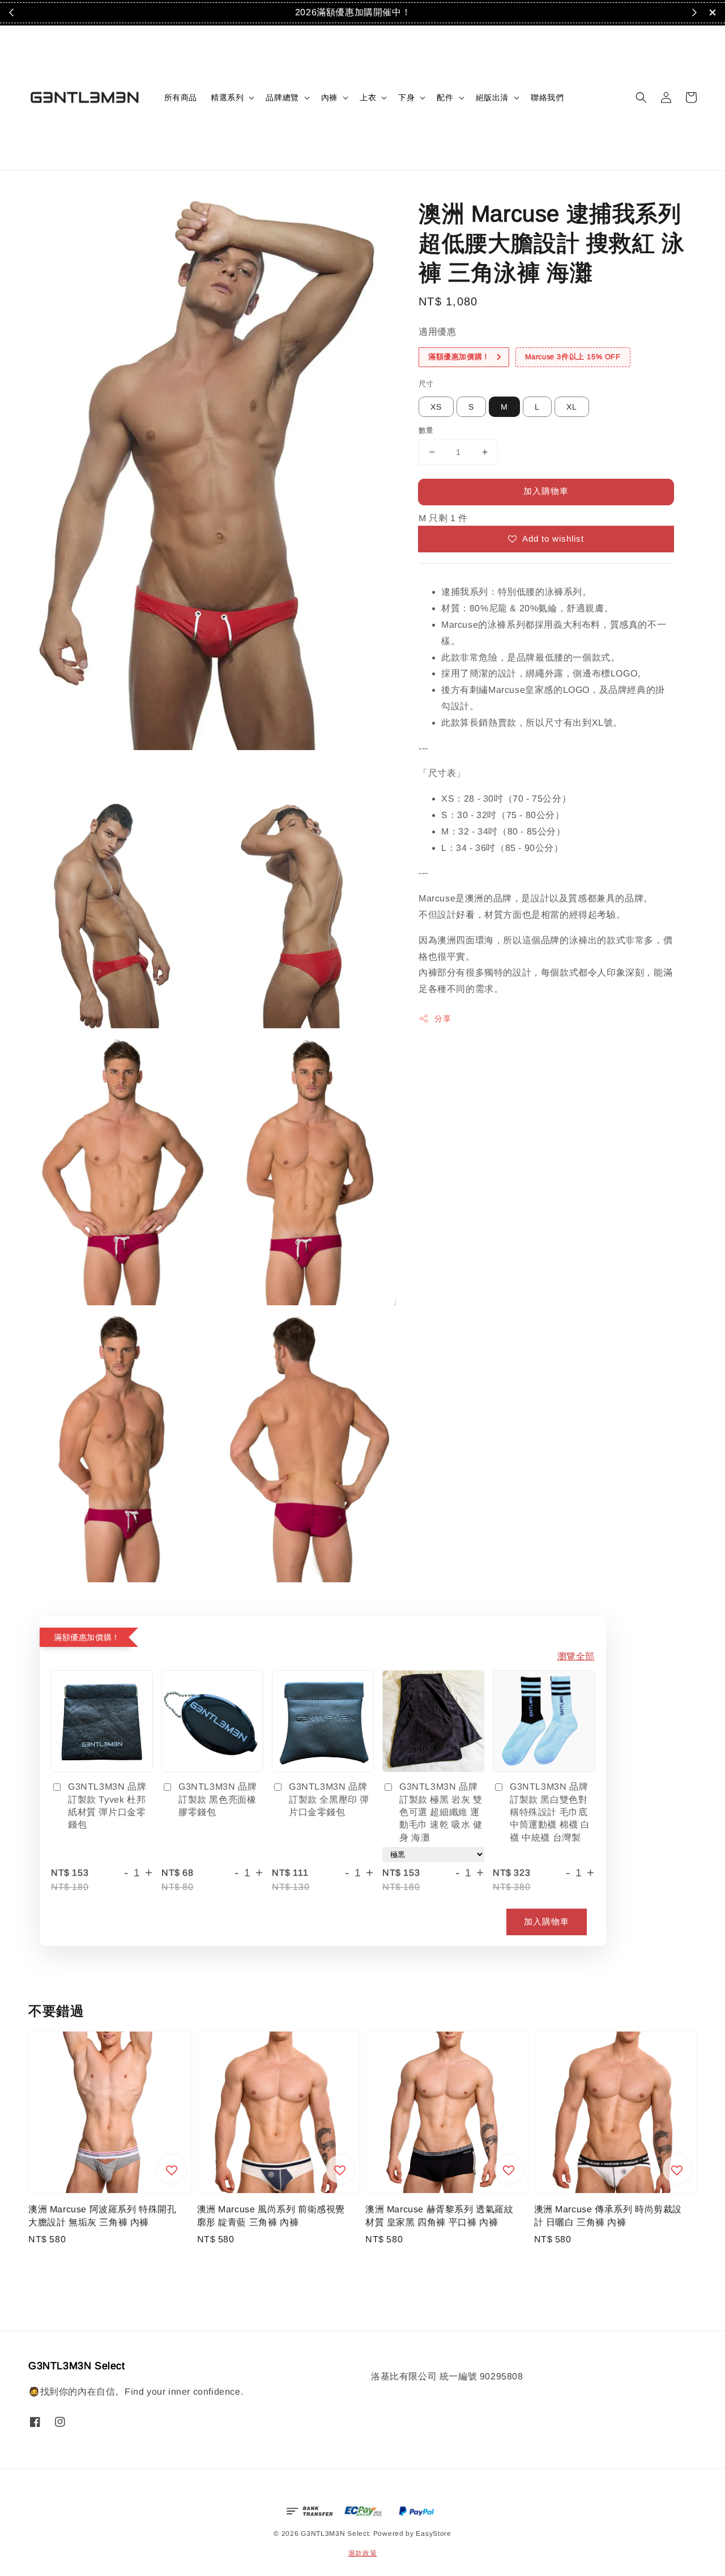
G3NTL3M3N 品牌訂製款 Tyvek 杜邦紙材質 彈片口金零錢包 (107, 1806)
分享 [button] (443, 1019)
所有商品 (181, 97)
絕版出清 (492, 97)
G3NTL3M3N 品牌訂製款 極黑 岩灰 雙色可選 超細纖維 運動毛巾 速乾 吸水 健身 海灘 (441, 1812)
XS (436, 407)
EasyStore (433, 2534)
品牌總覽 (282, 97)
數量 (426, 430)
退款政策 (363, 2553)
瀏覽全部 (576, 1656)
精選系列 (227, 97)
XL (572, 407)
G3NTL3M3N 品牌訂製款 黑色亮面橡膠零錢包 (217, 1799)
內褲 (329, 97)
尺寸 (426, 383)
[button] (641, 97)
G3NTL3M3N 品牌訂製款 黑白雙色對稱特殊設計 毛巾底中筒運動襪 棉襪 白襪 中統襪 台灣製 (550, 1812)
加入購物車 (546, 491)
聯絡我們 (547, 97)
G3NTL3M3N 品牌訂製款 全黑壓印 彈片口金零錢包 (329, 1799)
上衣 (368, 97)
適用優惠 (437, 332)
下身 (406, 97)
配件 (445, 97)
